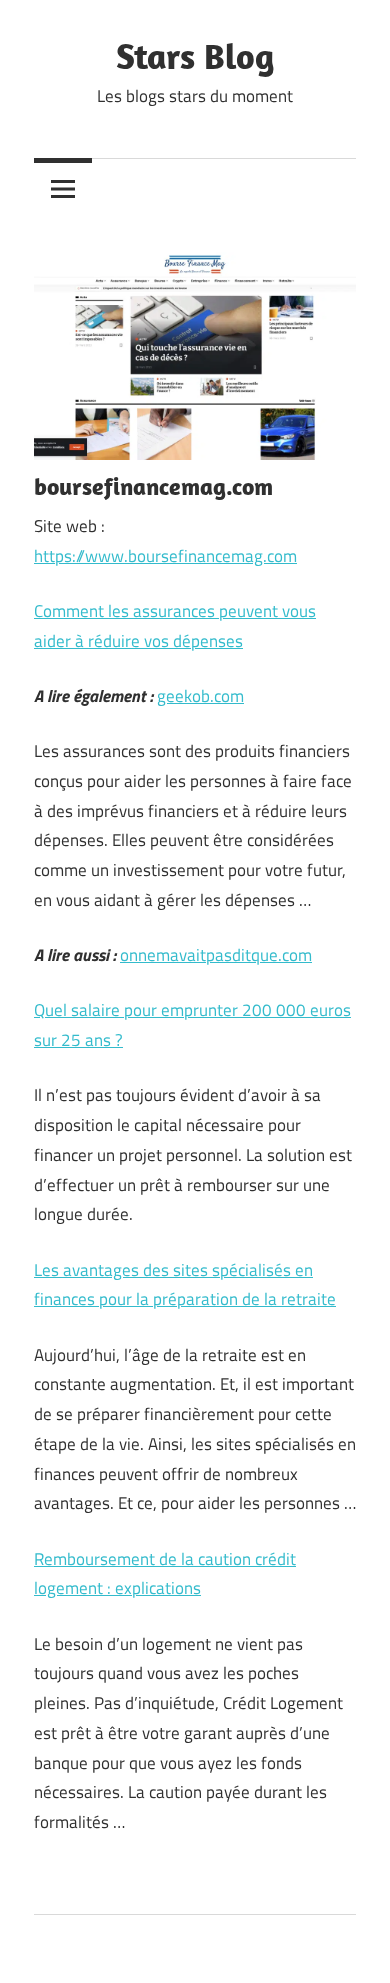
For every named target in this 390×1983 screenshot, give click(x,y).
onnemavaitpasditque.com (216, 955)
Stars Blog (195, 55)
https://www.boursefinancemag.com (165, 556)
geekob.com (200, 696)
